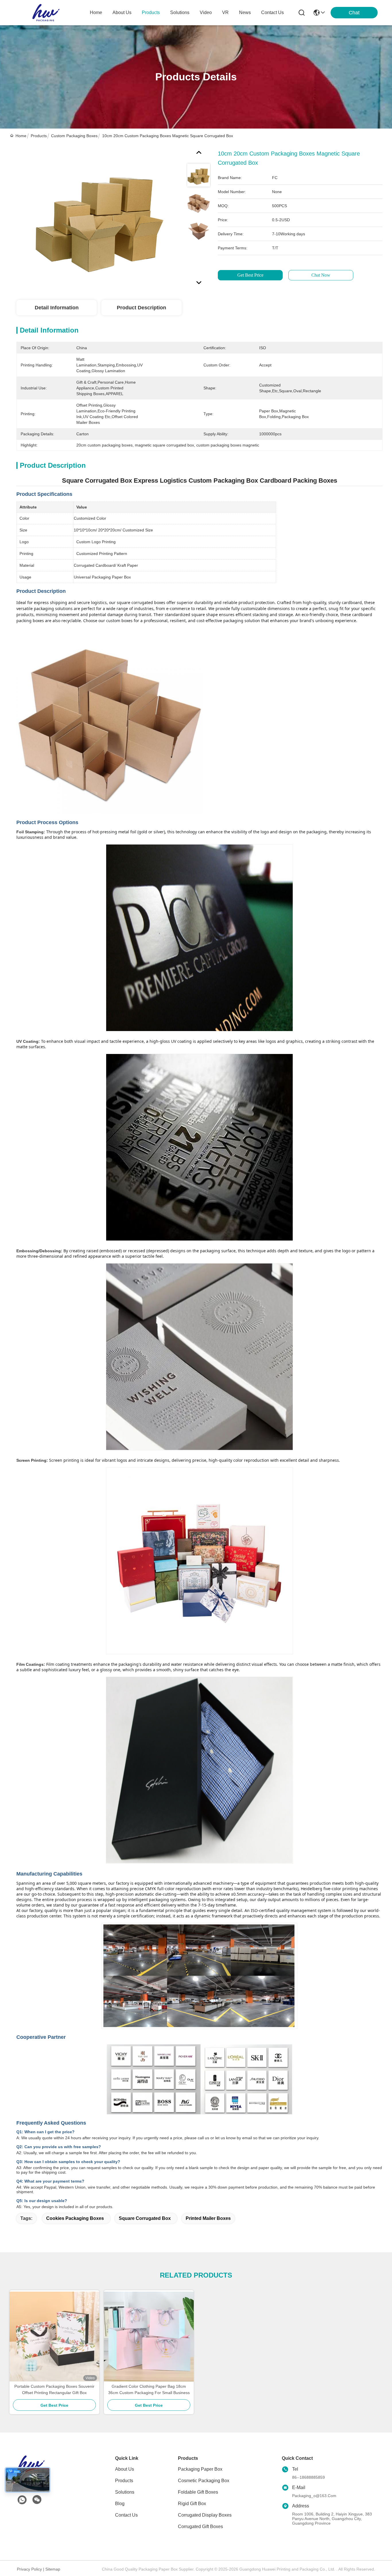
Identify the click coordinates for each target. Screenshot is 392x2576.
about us (122, 12)
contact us (272, 12)
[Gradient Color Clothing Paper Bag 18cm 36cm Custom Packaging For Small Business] (149, 2337)
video (206, 12)
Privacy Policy (29, 2569)
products (151, 12)
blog (120, 2504)
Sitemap (53, 2569)
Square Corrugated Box (145, 2218)
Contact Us (126, 2515)
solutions (180, 12)
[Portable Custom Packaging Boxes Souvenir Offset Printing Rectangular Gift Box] (54, 2337)
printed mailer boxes (208, 2218)
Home (96, 12)
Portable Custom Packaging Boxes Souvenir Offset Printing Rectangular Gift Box (54, 2389)
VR (225, 12)
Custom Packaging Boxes (74, 136)
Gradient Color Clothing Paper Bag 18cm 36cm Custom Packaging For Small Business (149, 2389)
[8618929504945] (22, 2500)
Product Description (141, 308)
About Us (125, 2469)
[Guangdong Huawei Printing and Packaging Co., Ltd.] (46, 13)
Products (39, 136)
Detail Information (57, 308)
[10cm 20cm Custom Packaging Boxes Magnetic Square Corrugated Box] (99, 216)
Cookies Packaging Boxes (75, 2218)
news (245, 12)
